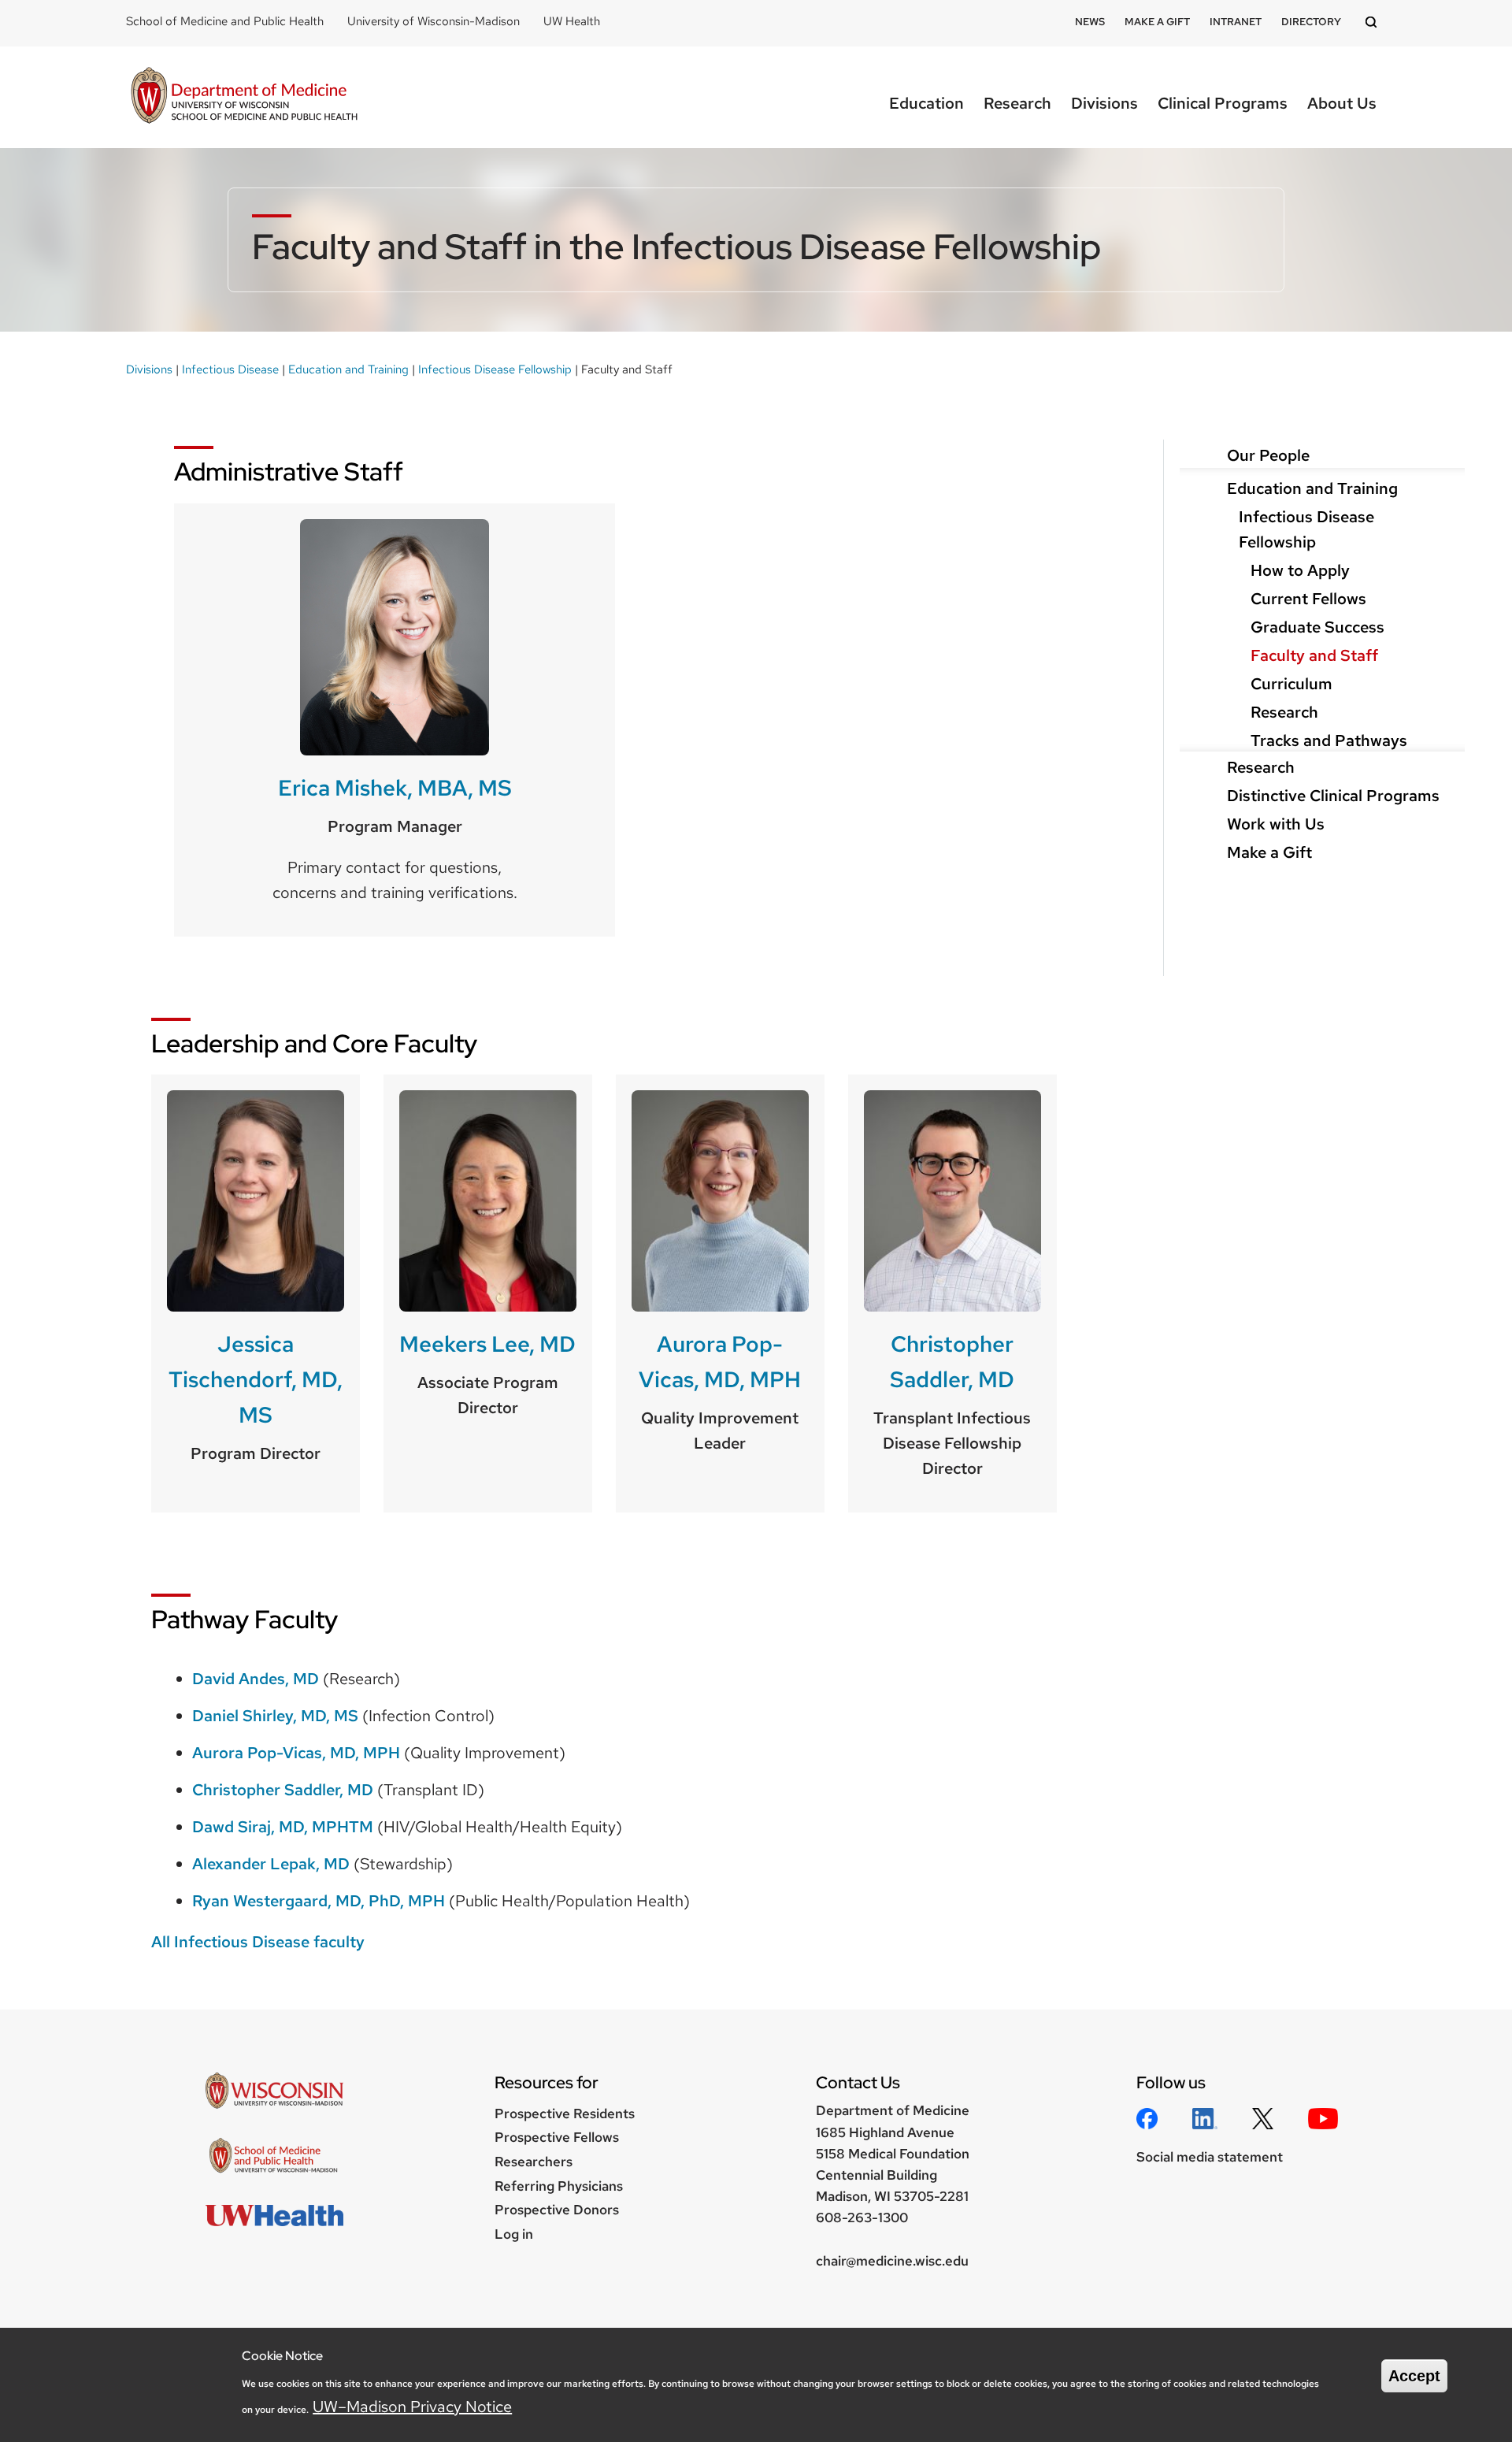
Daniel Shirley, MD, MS (275, 1716)
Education (926, 103)
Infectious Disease (230, 369)
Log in (514, 2234)
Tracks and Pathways (1329, 740)
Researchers (534, 2162)
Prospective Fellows (557, 2137)
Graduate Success (1317, 627)
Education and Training (348, 369)
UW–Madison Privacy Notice (412, 2407)
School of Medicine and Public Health (225, 21)
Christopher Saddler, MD (952, 1362)
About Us (1342, 103)
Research (1017, 103)
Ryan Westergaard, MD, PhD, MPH (319, 1901)
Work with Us (1276, 824)
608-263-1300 (862, 2217)
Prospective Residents (565, 2114)
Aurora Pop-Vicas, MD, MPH (720, 1362)
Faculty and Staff (1314, 655)
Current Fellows (1308, 599)
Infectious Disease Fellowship (495, 369)
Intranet (1236, 22)
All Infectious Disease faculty (258, 1942)
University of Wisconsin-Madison (434, 21)
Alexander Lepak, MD (271, 1864)
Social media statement (1210, 2157)
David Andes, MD (256, 1679)
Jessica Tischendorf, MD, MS (256, 1379)
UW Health (572, 21)
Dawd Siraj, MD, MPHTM (283, 1827)
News (1090, 22)
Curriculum (1291, 684)
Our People (1268, 455)
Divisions (1104, 103)
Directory (1311, 22)
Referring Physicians (559, 2186)
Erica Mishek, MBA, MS (395, 788)
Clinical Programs (1223, 103)
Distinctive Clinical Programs (1333, 796)
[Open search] (1373, 23)
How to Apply (1300, 570)
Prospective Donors (557, 2210)
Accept (1414, 2376)
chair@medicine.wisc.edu (892, 2261)
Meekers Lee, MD (487, 1344)
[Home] (244, 97)
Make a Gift (1157, 22)
